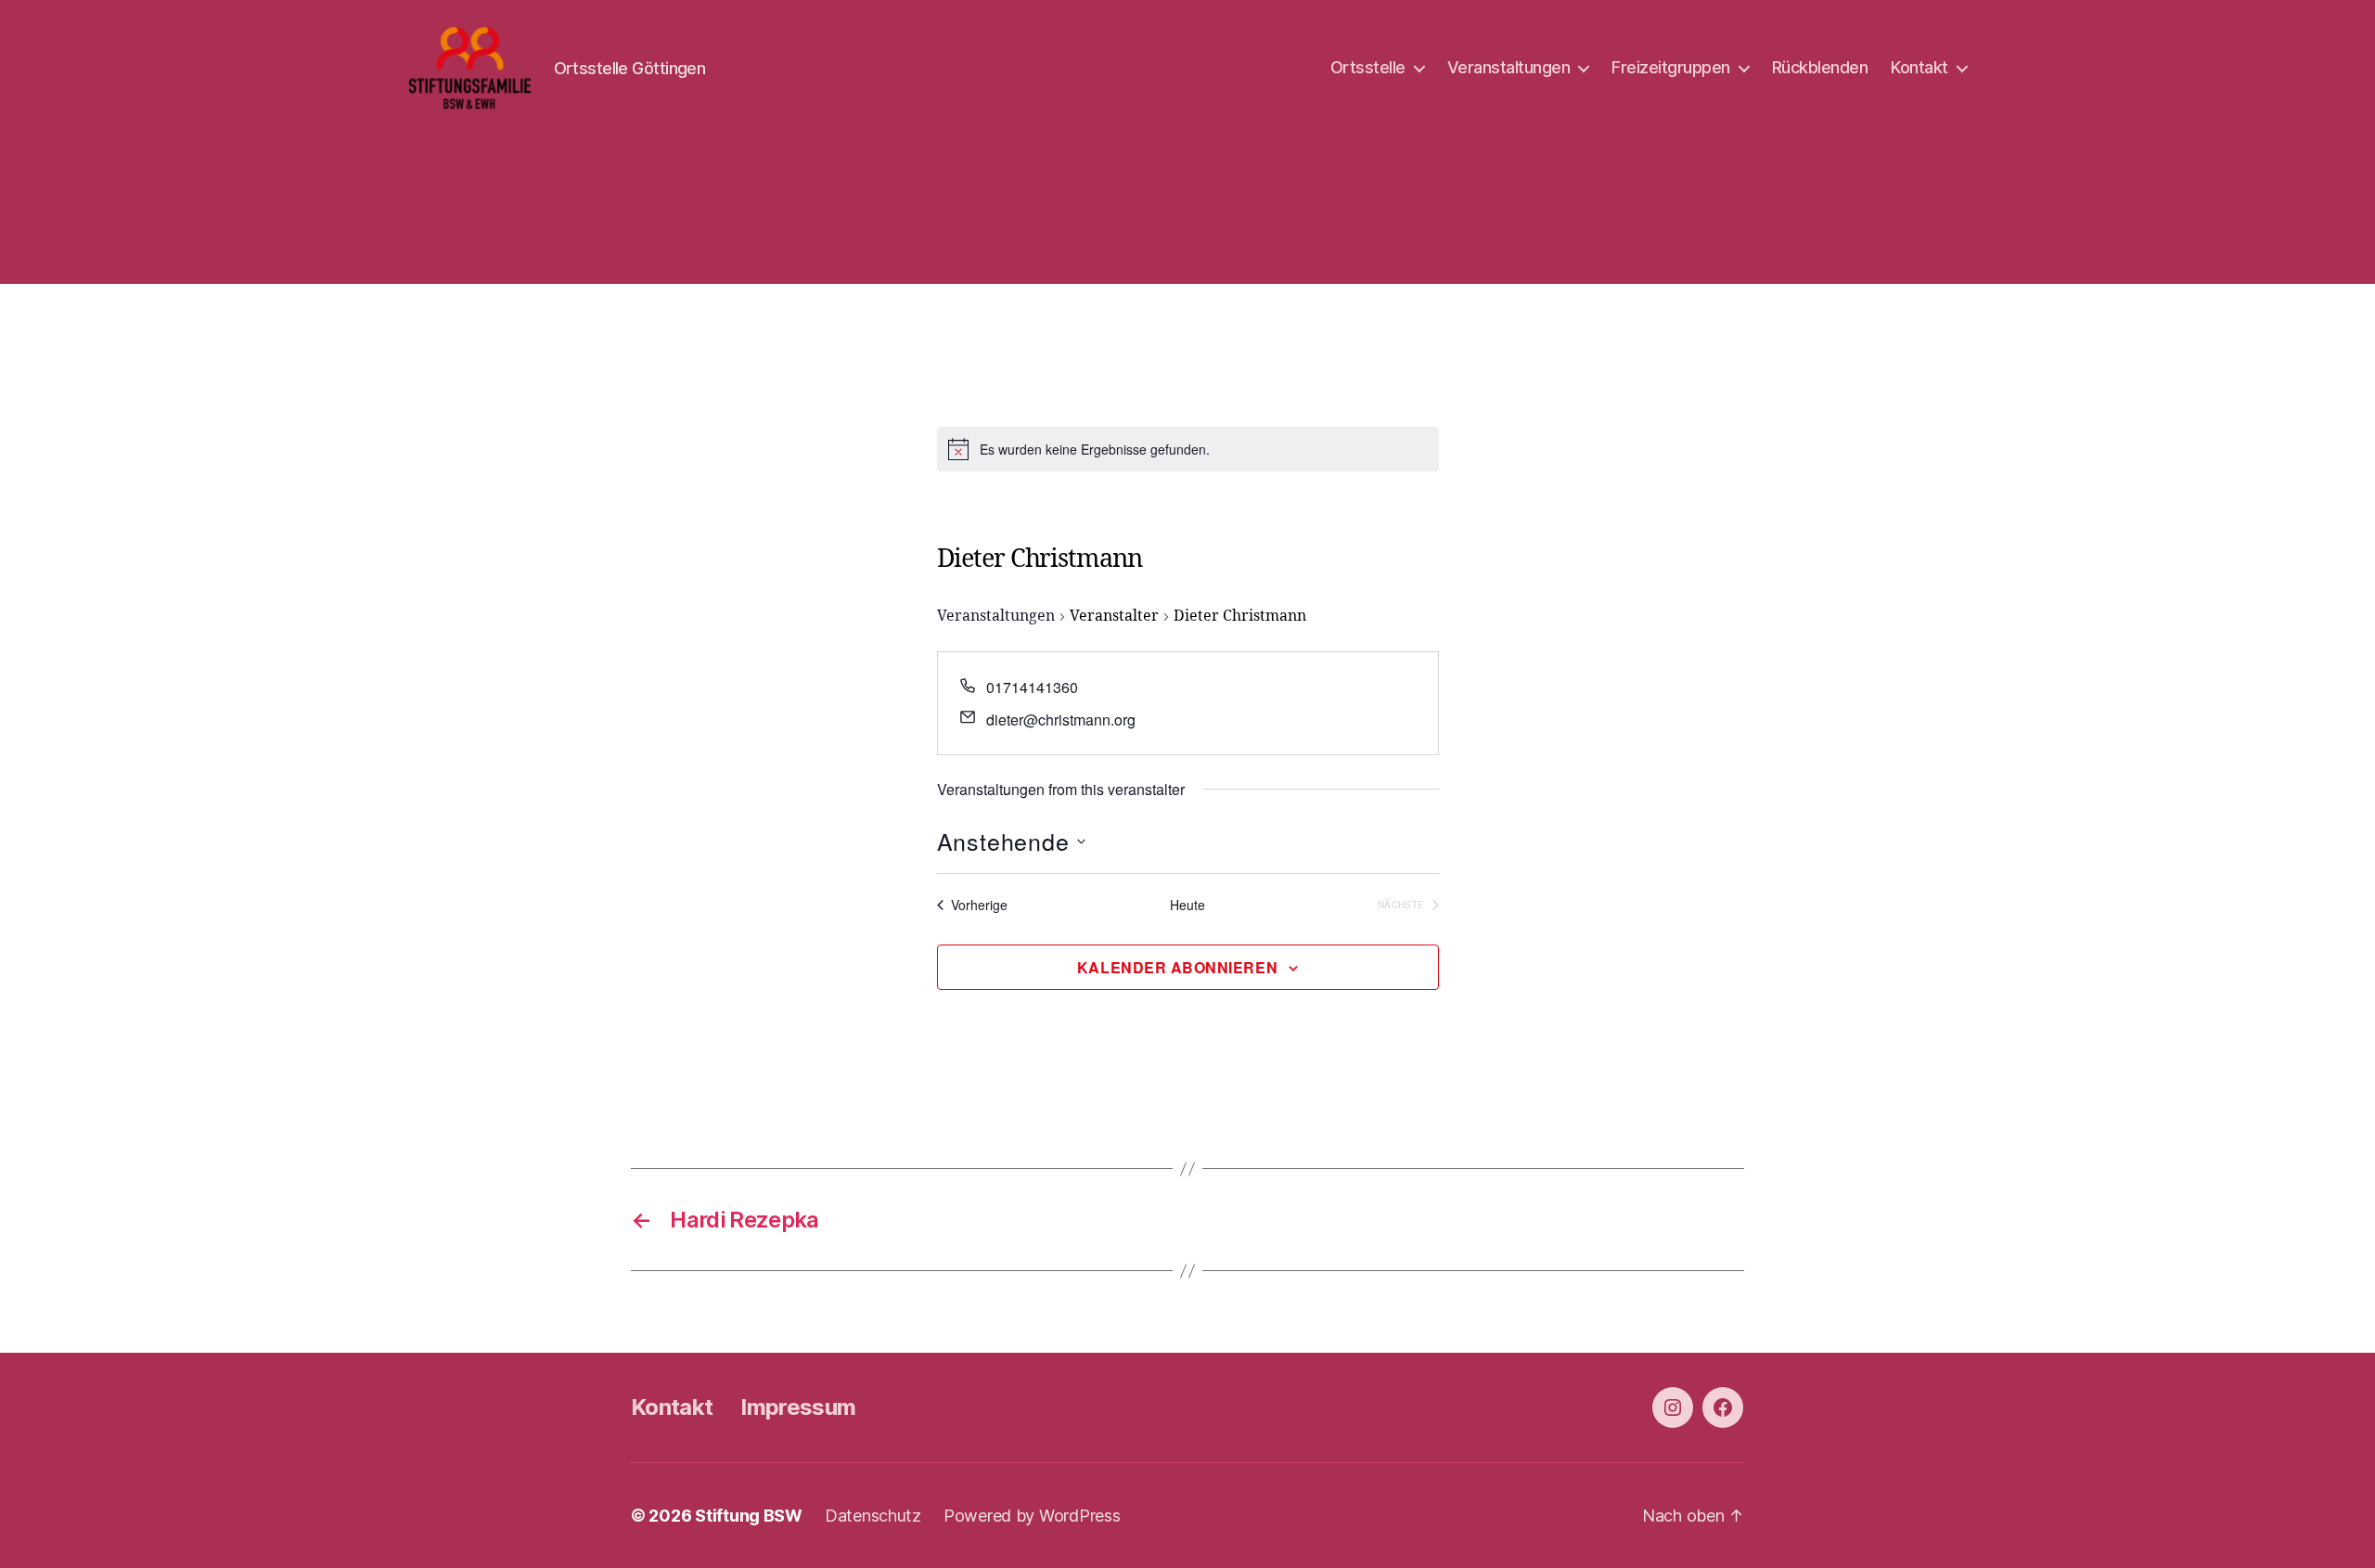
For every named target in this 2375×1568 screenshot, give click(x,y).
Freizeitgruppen (1671, 67)
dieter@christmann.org (1061, 720)
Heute (1187, 905)
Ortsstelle (1368, 67)
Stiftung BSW (749, 1516)
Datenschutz (873, 1516)
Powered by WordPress (1032, 1516)
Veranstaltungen (1509, 67)
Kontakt (1919, 67)
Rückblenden (1820, 67)
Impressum (798, 1407)
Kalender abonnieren (1177, 967)
